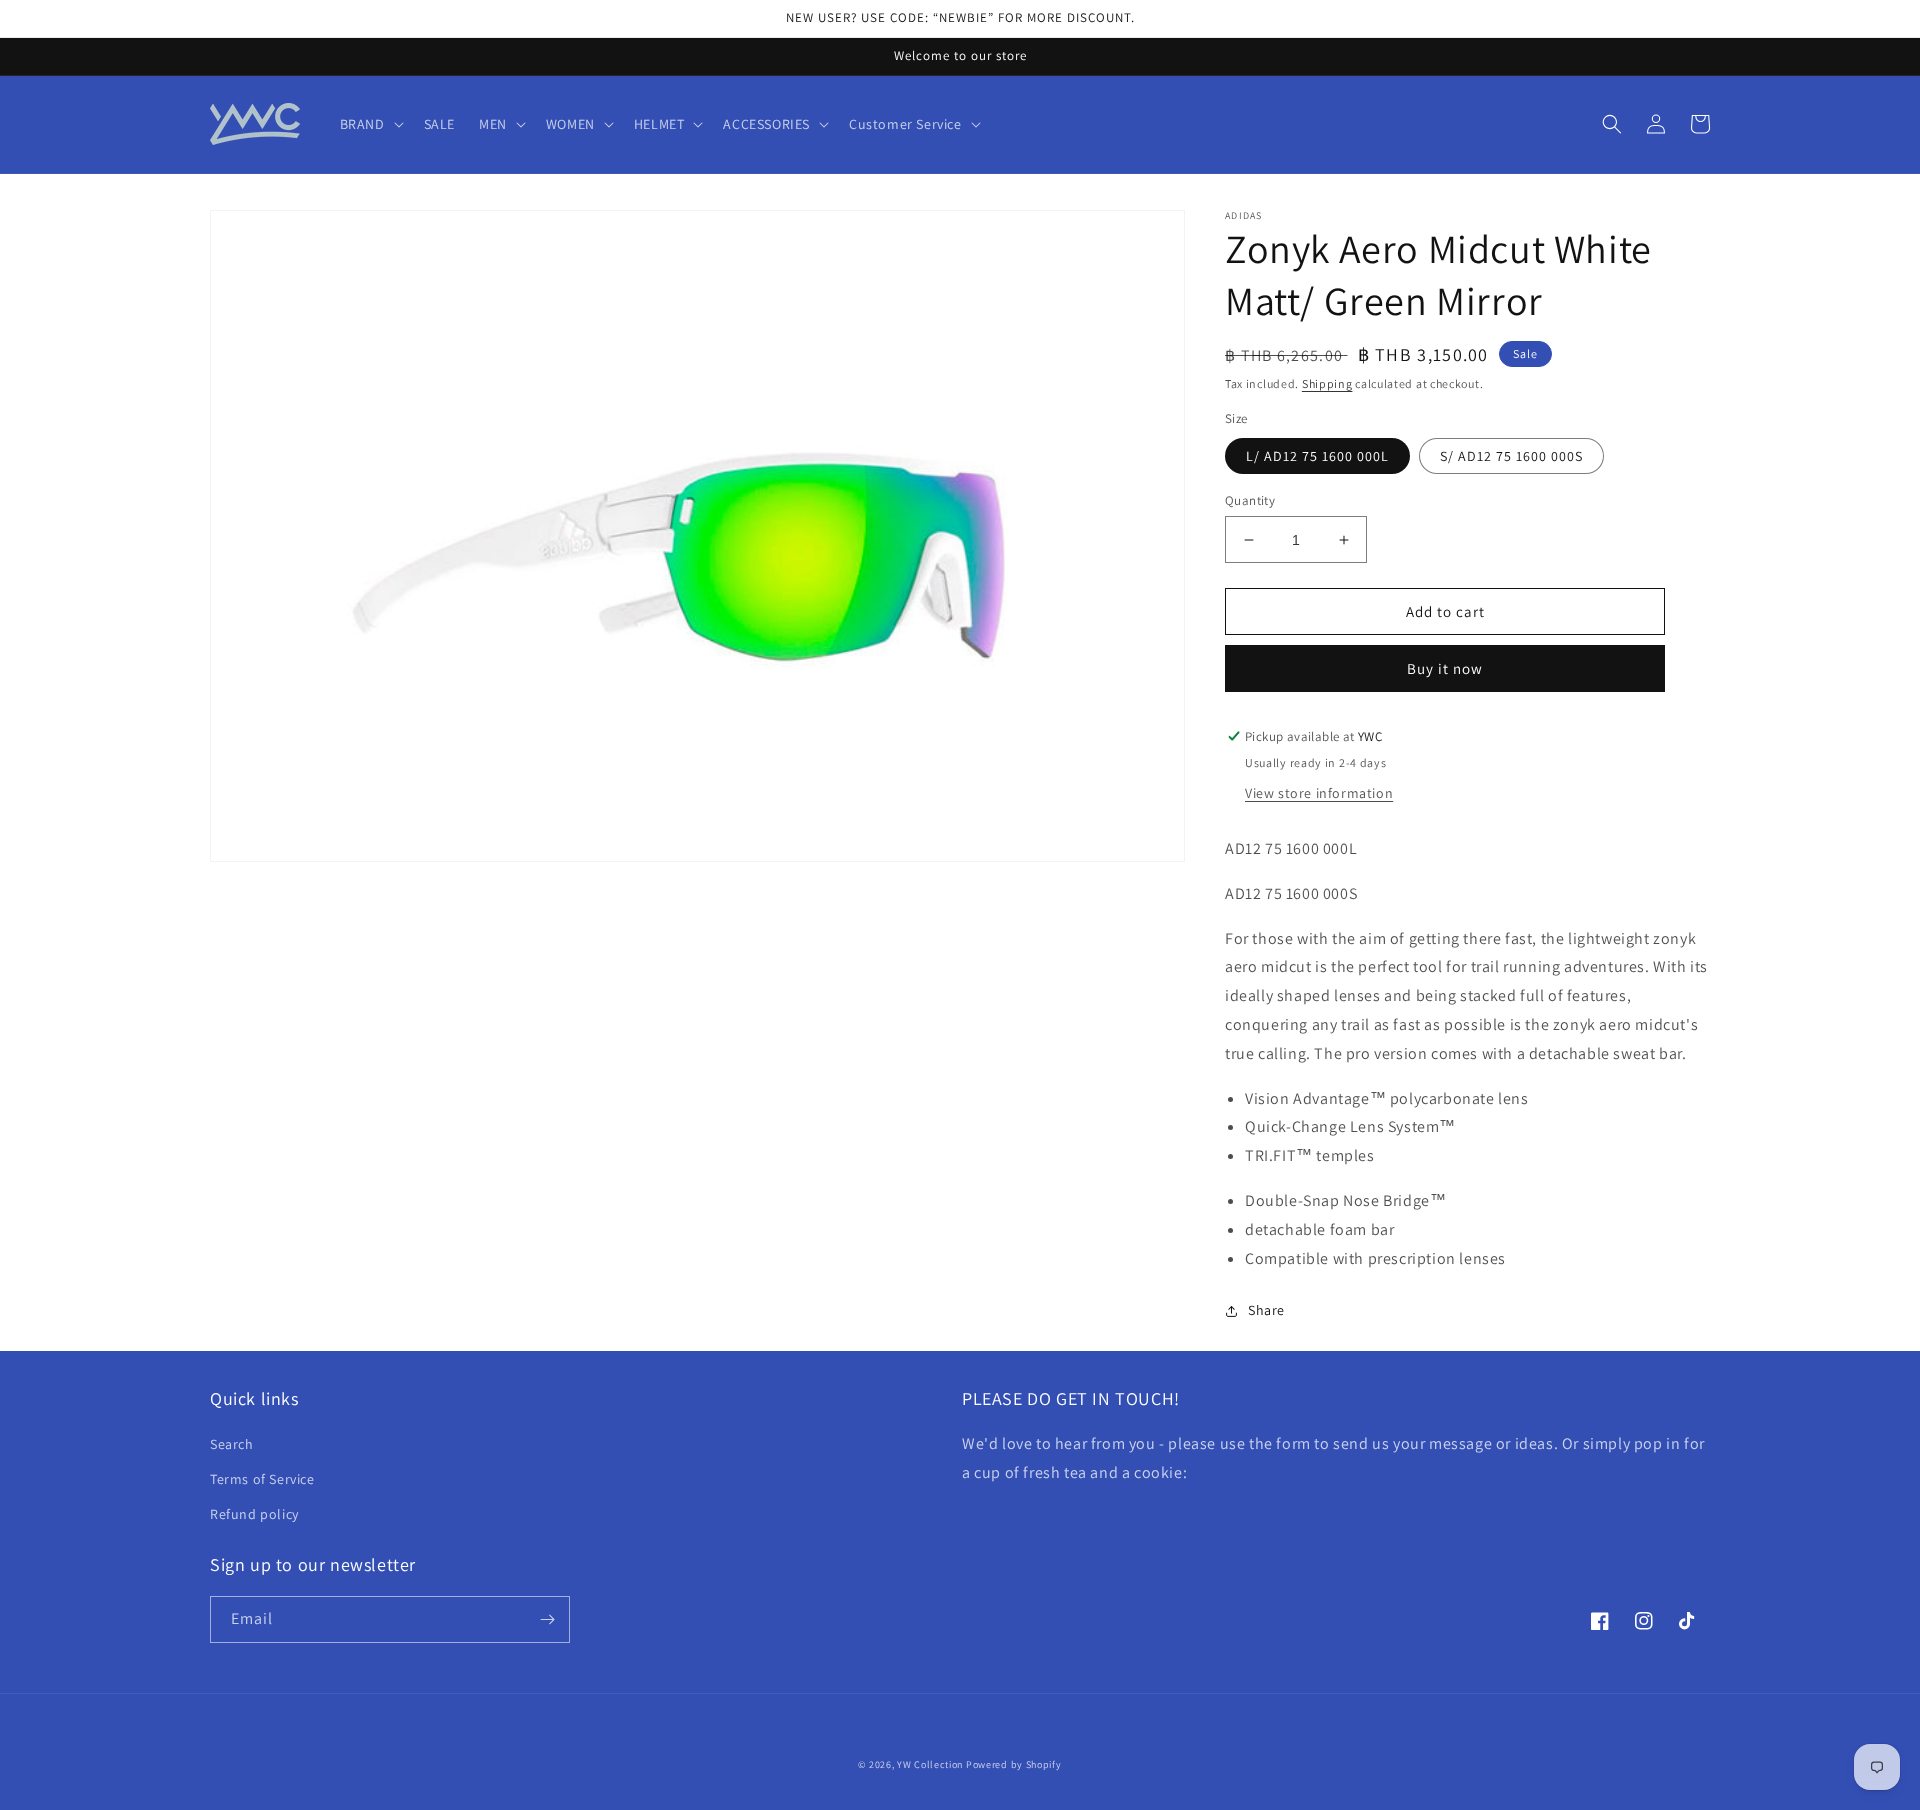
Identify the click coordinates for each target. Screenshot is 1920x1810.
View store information (1319, 793)
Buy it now (1445, 668)
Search (232, 1444)
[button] (370, 124)
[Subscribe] (547, 1619)
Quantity (1250, 500)
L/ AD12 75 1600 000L (1317, 456)
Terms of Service (262, 1479)
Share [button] (1266, 1310)
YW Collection (930, 1764)
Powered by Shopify (1014, 1764)
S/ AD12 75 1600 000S (1511, 456)
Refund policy (254, 1514)
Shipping (1327, 383)
